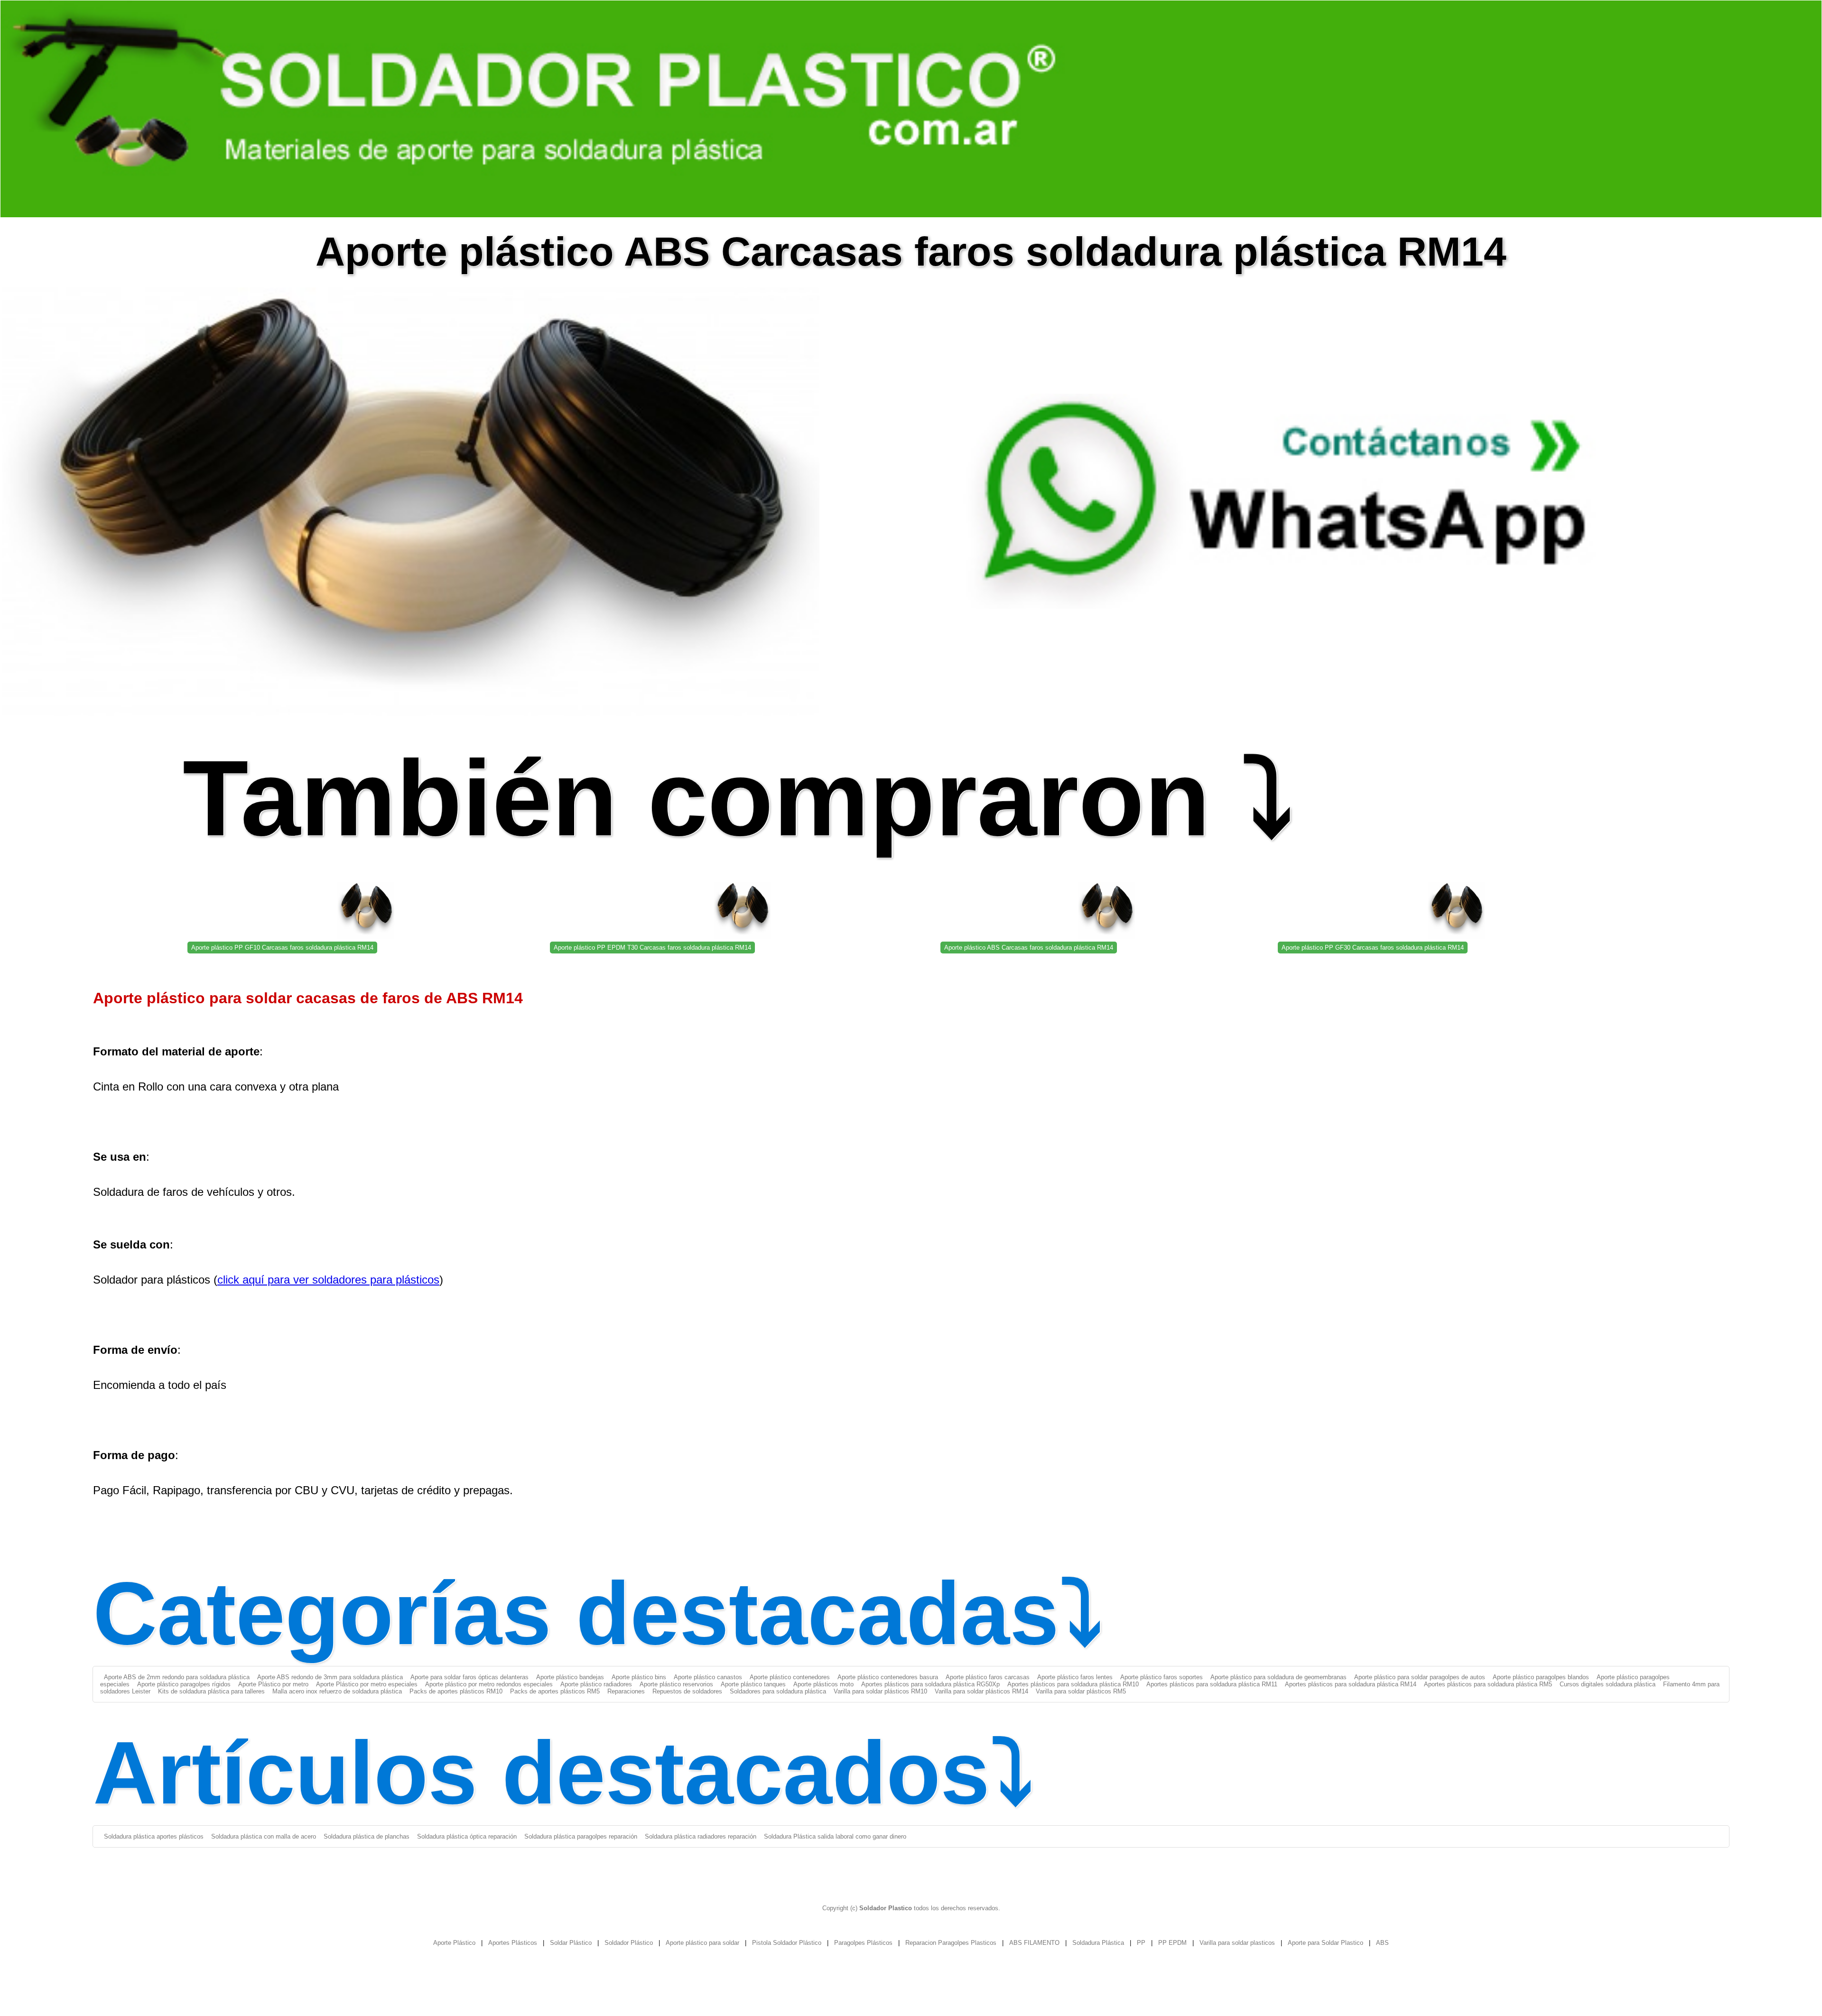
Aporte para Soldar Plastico (1325, 1943)
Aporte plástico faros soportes (1162, 1677)
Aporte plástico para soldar (702, 1943)
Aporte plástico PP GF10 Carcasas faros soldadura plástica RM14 (282, 948)
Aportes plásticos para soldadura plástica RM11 (1212, 1684)
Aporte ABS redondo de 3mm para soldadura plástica (330, 1677)
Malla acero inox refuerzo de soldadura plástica (337, 1691)
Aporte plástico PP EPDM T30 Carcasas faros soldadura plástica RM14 (652, 948)
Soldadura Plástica (1098, 1943)
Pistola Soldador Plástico (787, 1943)
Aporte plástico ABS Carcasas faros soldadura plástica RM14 (1029, 948)
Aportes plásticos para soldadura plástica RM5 (1488, 1684)
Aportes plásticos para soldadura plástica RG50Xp (930, 1684)
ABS (1382, 1943)
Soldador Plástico (629, 1943)
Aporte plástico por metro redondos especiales (489, 1684)
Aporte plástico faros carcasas (988, 1677)
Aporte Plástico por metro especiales (367, 1684)
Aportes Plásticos (513, 1943)
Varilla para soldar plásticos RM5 (1081, 1691)
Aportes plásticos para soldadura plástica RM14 (1351, 1684)
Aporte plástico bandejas (570, 1677)
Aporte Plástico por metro (273, 1684)
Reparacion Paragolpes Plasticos (951, 1943)
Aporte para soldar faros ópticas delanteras (469, 1677)
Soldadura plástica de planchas (367, 1836)
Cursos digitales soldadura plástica (1608, 1684)
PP (1141, 1943)
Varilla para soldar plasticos (1237, 1943)
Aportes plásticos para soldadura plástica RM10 (1073, 1684)
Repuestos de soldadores (687, 1691)
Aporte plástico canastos (708, 1677)
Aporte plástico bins (639, 1677)
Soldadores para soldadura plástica (778, 1691)
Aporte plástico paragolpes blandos (1541, 1677)
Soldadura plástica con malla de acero (264, 1836)
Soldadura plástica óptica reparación (467, 1836)
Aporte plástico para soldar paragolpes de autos (1420, 1677)
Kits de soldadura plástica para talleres (211, 1691)
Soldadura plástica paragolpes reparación (581, 1836)
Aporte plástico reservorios (676, 1684)
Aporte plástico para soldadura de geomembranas (1278, 1677)
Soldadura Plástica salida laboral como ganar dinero (835, 1836)
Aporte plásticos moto (823, 1684)
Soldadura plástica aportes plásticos (154, 1836)
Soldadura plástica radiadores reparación (701, 1836)
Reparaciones (626, 1691)
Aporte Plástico (454, 1943)
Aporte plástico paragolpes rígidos (184, 1684)
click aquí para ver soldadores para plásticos (328, 1280)
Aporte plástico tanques (753, 1684)
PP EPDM (1172, 1943)
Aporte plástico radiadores (596, 1684)
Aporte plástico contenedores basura (888, 1677)
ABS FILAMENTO (1034, 1943)
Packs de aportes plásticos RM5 (555, 1691)
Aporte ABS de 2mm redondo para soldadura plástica (177, 1677)
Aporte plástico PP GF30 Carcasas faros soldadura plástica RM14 (1373, 948)
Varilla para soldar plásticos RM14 (981, 1691)
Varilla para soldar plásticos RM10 (880, 1691)
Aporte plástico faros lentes (1075, 1677)
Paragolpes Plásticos (863, 1943)
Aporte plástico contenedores (790, 1677)
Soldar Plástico (571, 1943)
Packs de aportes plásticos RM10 (456, 1691)
